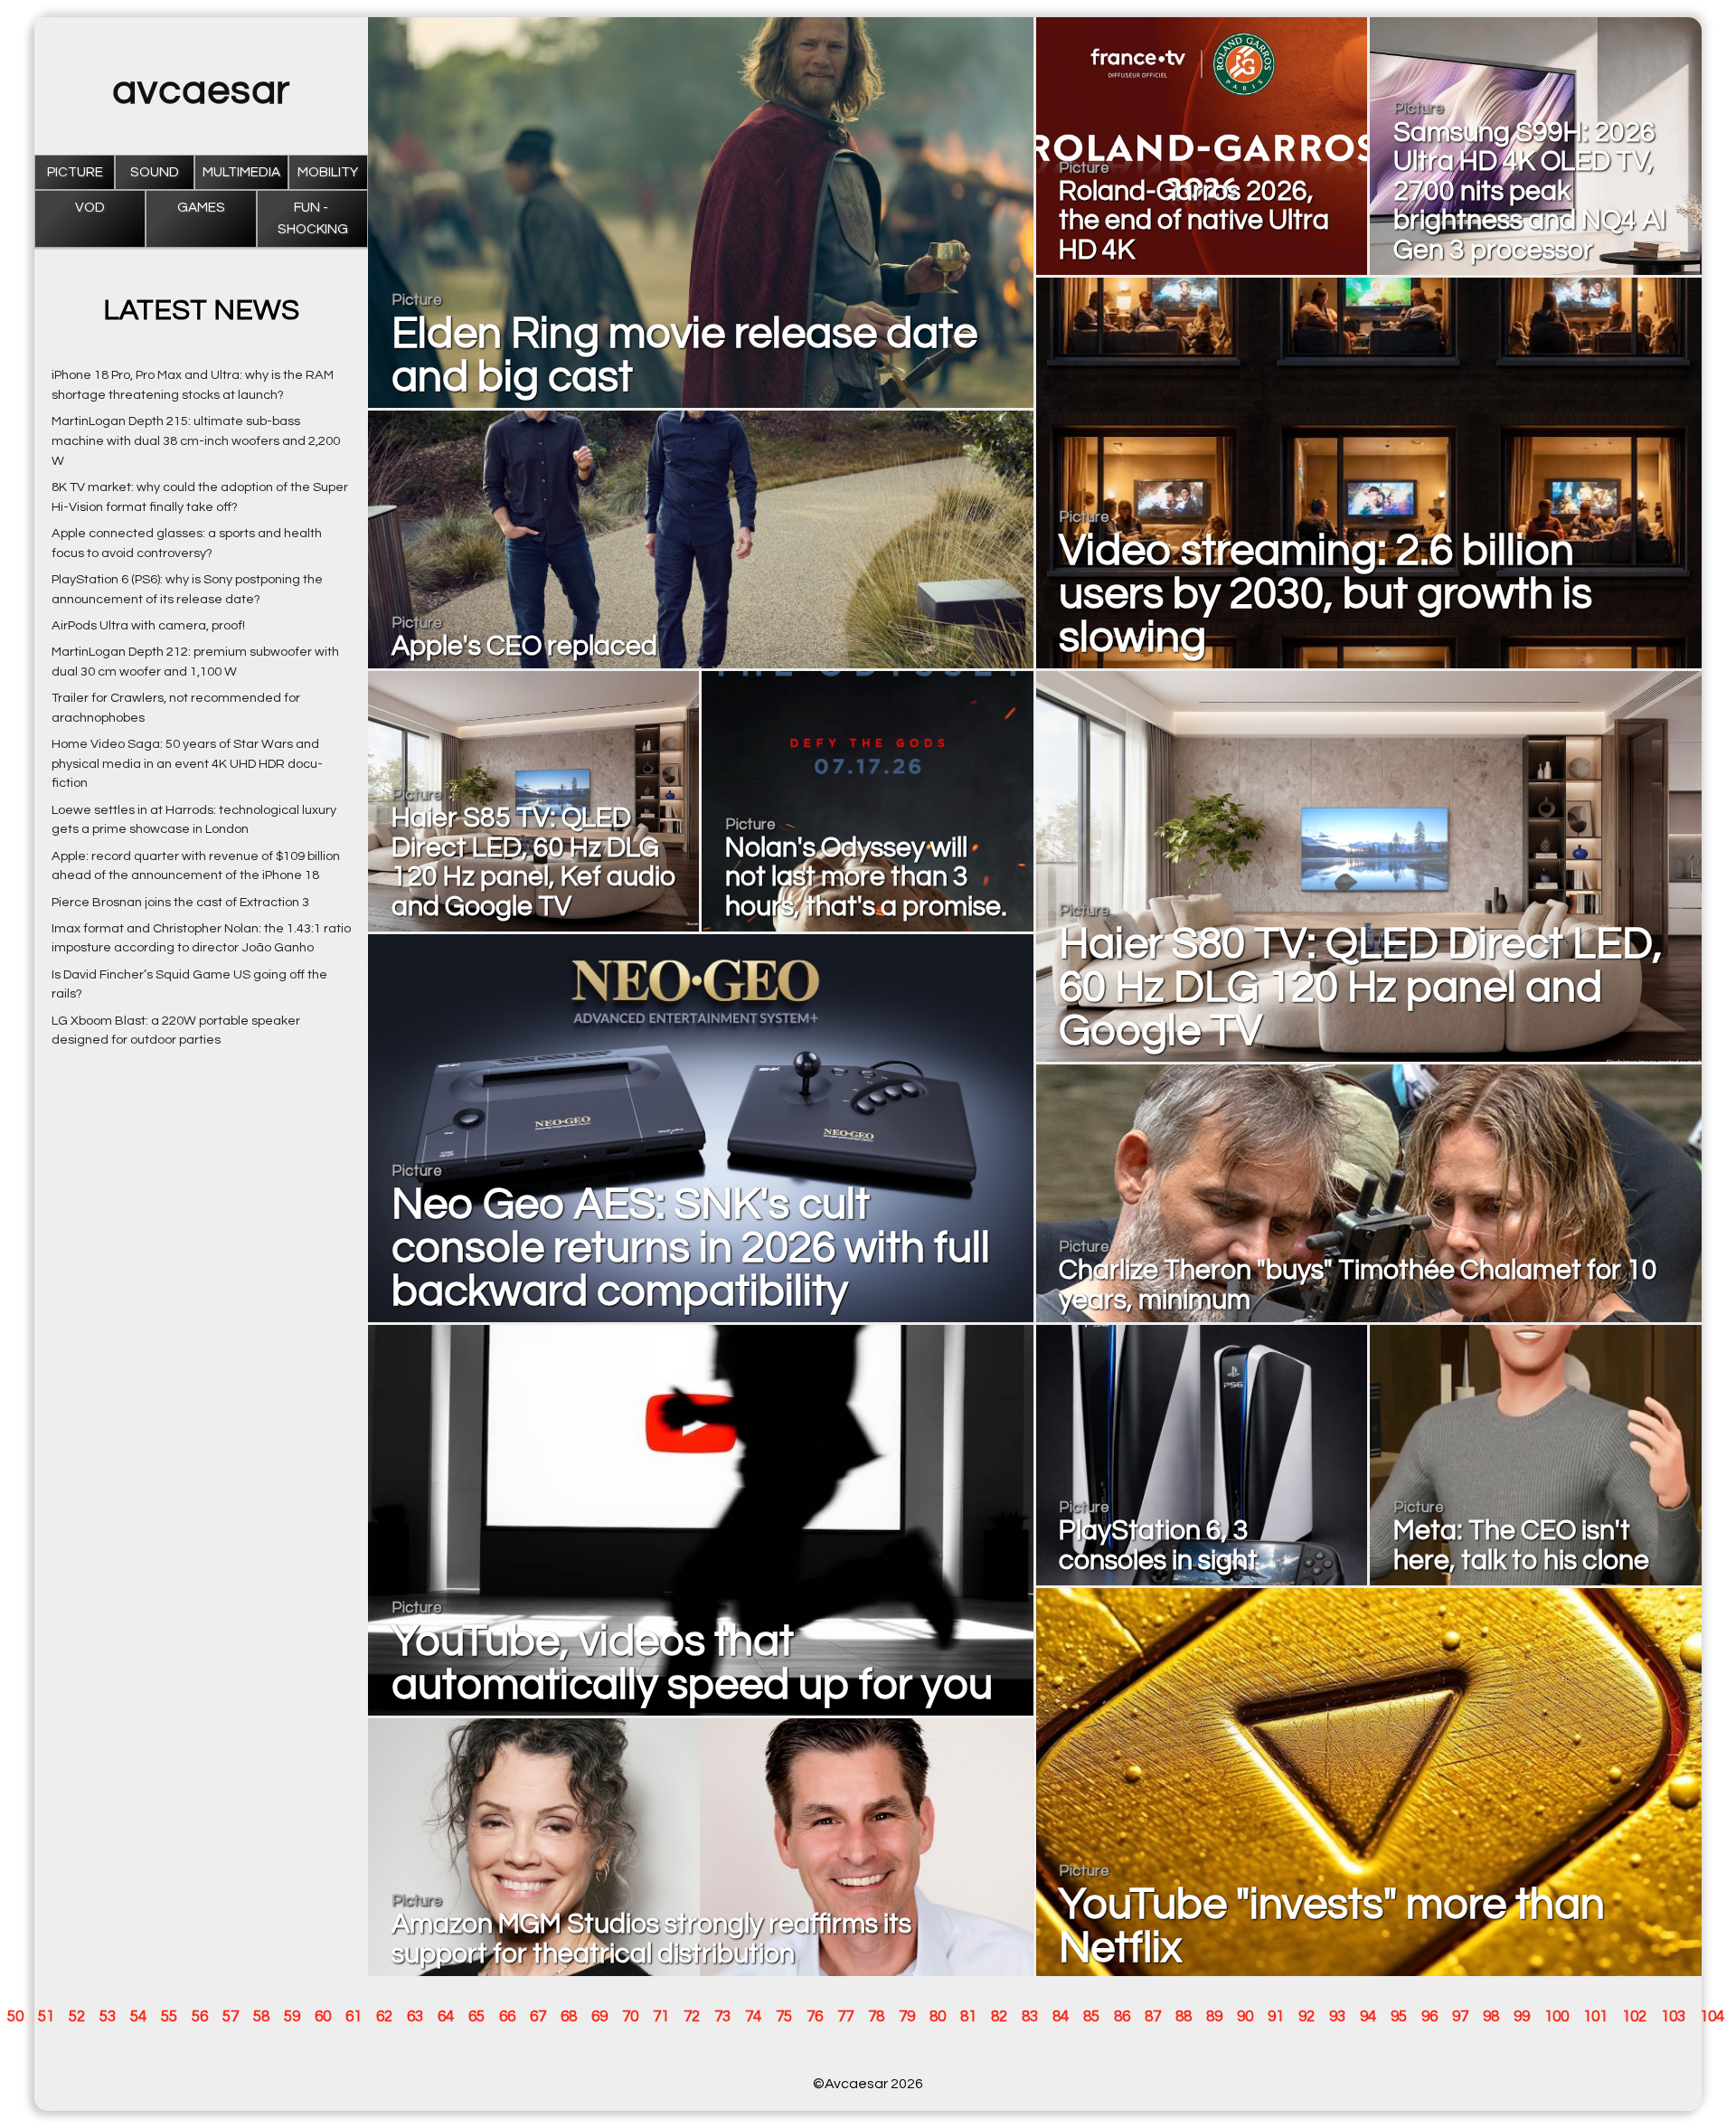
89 (1214, 2017)
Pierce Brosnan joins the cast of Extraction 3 (180, 902)
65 (476, 2017)
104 (1712, 2017)
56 (200, 2017)
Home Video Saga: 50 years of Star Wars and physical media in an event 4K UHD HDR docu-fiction (187, 764)
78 (876, 2017)
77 (845, 2017)
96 (1429, 2017)
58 (261, 2017)
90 (1245, 2017)
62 (384, 2017)
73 (722, 2017)
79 (907, 2017)
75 (784, 2017)
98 (1491, 2017)
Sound (155, 172)
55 (169, 2017)
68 (569, 2017)
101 (1595, 2017)
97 (1460, 2017)
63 (415, 2017)
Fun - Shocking (313, 218)
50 (15, 2017)
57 (231, 2017)
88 (1184, 2017)
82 (999, 2017)
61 (354, 2017)
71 (661, 2017)
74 (753, 2017)
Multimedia (241, 172)
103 (1673, 2017)
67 (538, 2017)
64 (446, 2017)
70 (630, 2017)
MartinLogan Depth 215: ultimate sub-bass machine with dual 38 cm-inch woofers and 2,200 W (196, 441)
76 (815, 2017)
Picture (75, 172)
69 (599, 2017)
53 (108, 2017)
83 (1030, 2017)
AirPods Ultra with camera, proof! (148, 625)
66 (507, 2017)
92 (1307, 2017)
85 (1091, 2017)
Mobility (328, 172)
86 (1122, 2017)
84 (1061, 2017)
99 (1522, 2017)
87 (1153, 2017)
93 (1337, 2017)
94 (1368, 2017)
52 (77, 2017)
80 (938, 2017)
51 (46, 2017)
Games (201, 208)
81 (968, 2017)
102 (1634, 2017)
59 (292, 2017)
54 (138, 2017)
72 (692, 2017)
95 (1399, 2017)
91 (1276, 2017)
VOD (90, 208)
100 (1557, 2017)
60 (323, 2017)
